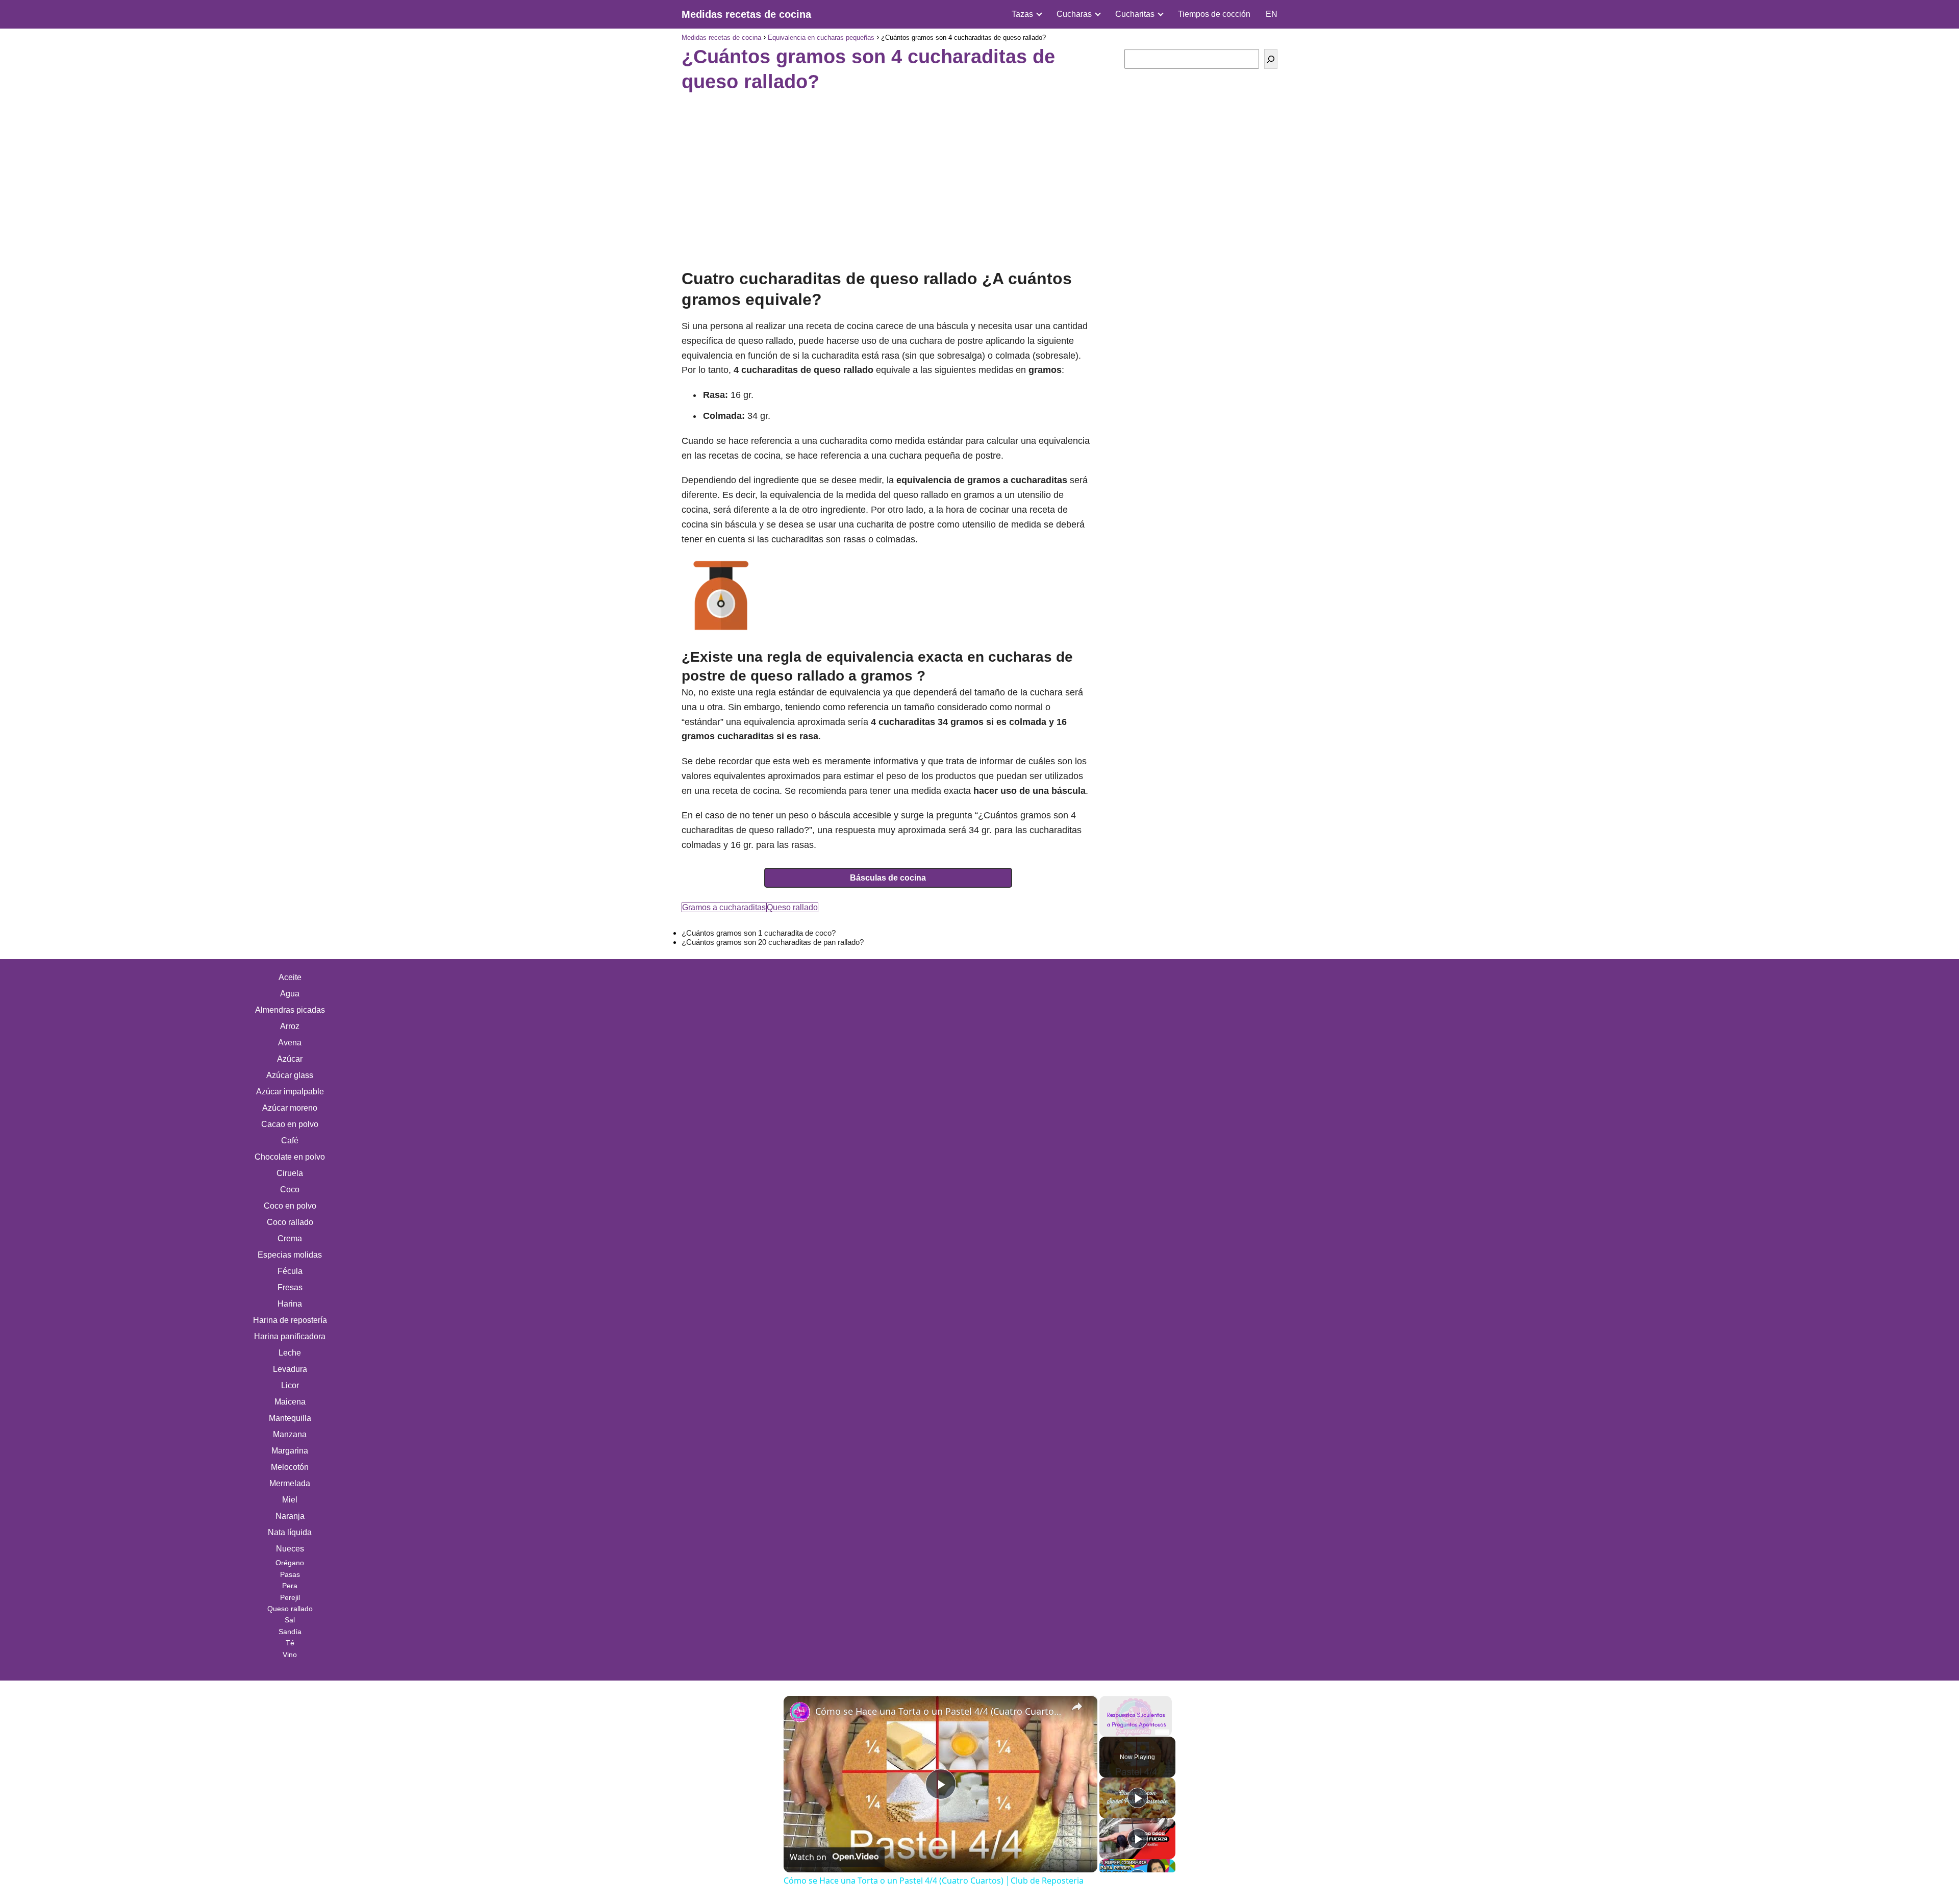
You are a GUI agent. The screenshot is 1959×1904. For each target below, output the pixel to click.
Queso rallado (792, 907)
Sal (290, 1620)
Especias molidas (290, 1255)
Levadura (290, 1369)
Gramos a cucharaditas (724, 907)
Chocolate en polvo (290, 1157)
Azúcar (290, 1059)
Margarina (290, 1451)
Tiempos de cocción (1214, 14)
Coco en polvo (290, 1206)
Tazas (1022, 14)
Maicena (290, 1402)
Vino (290, 1655)
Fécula (290, 1271)
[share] (1077, 1707)
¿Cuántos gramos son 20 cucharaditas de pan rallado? (773, 942)
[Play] (1138, 1798)
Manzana (290, 1434)
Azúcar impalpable (290, 1092)
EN (1272, 14)
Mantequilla (290, 1418)
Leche (290, 1353)
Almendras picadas (290, 1010)
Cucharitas (1135, 14)
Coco (290, 1189)
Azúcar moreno (290, 1108)
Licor (290, 1385)
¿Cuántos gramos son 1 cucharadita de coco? (759, 933)
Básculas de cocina (888, 878)
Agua (290, 994)
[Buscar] (1271, 59)
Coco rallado (290, 1222)
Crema (290, 1238)
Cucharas (1074, 14)
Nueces (290, 1549)
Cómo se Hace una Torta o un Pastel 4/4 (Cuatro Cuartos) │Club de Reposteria (939, 1711)
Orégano (290, 1563)
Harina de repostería (290, 1320)
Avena (290, 1043)
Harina (290, 1304)
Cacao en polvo (290, 1124)
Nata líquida (290, 1532)
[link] (800, 1712)
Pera (290, 1586)
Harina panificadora (290, 1336)
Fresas (290, 1287)
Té (290, 1643)
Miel (290, 1500)
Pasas (290, 1574)
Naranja (290, 1516)
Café (290, 1141)
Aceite (290, 977)
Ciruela (290, 1173)
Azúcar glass (290, 1075)
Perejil (290, 1597)
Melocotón (290, 1467)
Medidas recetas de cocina (746, 14)
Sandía (290, 1632)
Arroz (290, 1026)
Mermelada (290, 1483)
